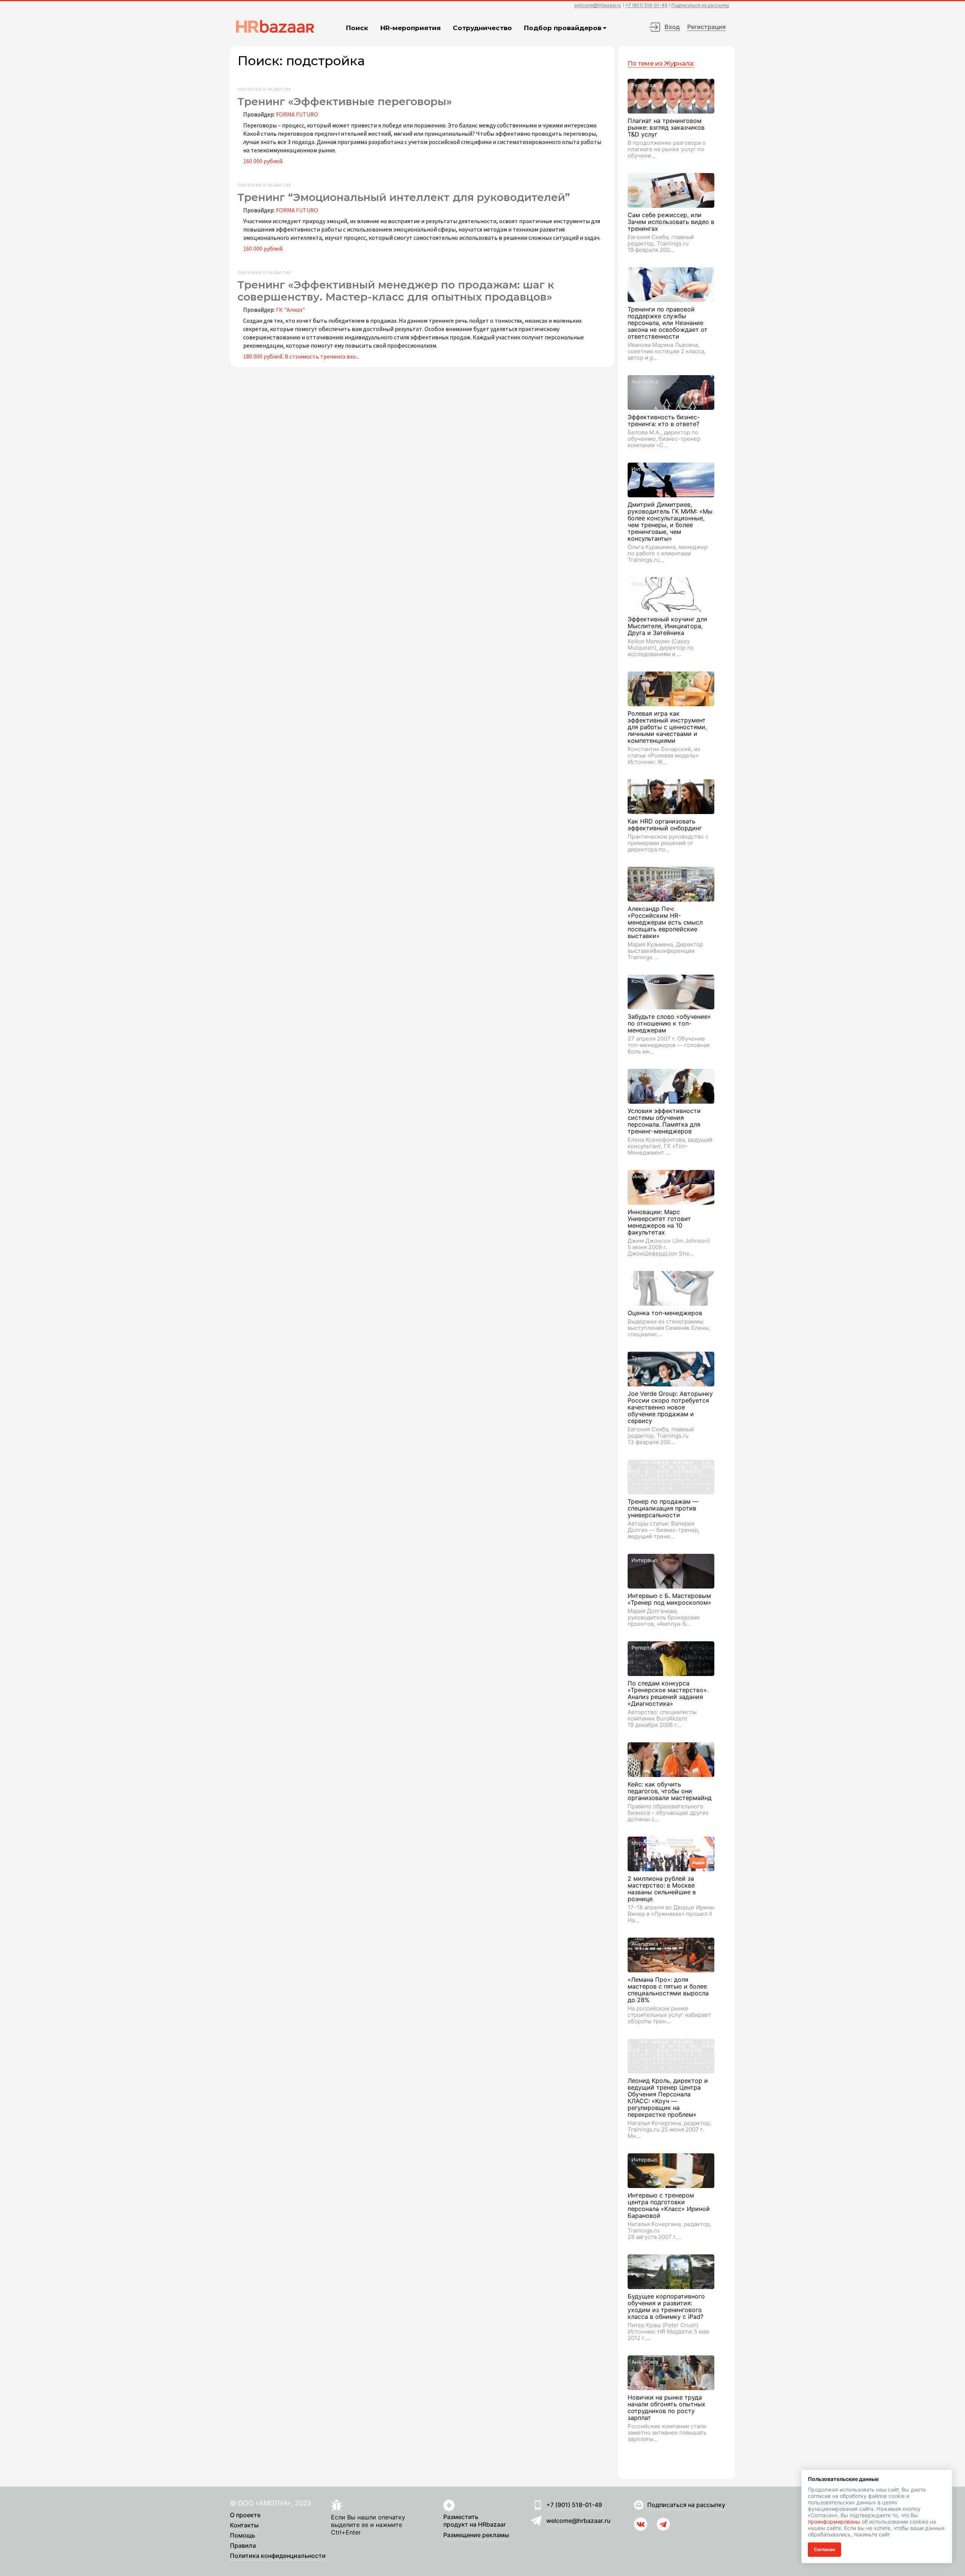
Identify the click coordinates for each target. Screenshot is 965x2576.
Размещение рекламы (476, 2535)
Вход (672, 27)
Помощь (243, 2536)
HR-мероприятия (411, 28)
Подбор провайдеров (563, 28)
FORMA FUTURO (297, 114)
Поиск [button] (357, 28)
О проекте (245, 2515)
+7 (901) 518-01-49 (646, 5)
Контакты (244, 2525)
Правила (243, 2546)
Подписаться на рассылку (700, 5)
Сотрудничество (482, 28)
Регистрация (706, 27)
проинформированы (834, 2522)
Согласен (824, 2549)
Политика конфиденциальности (278, 2556)
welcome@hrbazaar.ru (598, 5)
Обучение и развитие (264, 89)
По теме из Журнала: (661, 64)
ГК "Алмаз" (290, 310)
